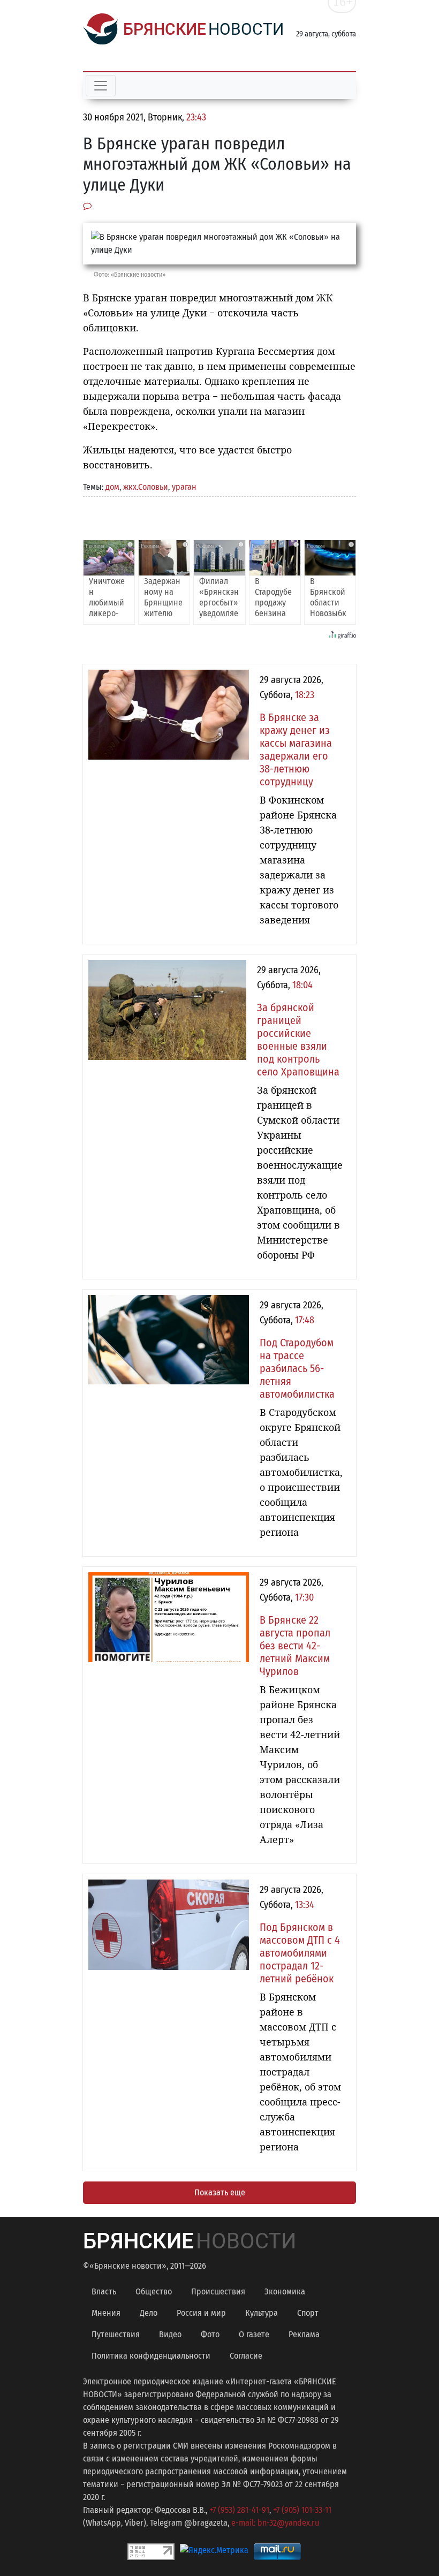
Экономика (285, 2291)
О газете (254, 2334)
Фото (210, 2334)
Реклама (304, 2334)
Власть (104, 2291)
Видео (170, 2334)
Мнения (106, 2313)
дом (112, 487)
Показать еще (220, 2192)
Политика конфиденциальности (151, 2356)
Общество (154, 2291)
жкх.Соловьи (146, 487)
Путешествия (116, 2334)
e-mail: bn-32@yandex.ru (275, 2523)
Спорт (308, 2313)
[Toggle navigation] (101, 86)
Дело (149, 2313)
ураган (184, 487)
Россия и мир (201, 2313)
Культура (262, 2313)
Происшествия (218, 2291)
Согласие (246, 2356)
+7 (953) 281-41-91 (239, 2510)
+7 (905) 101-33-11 (302, 2510)
